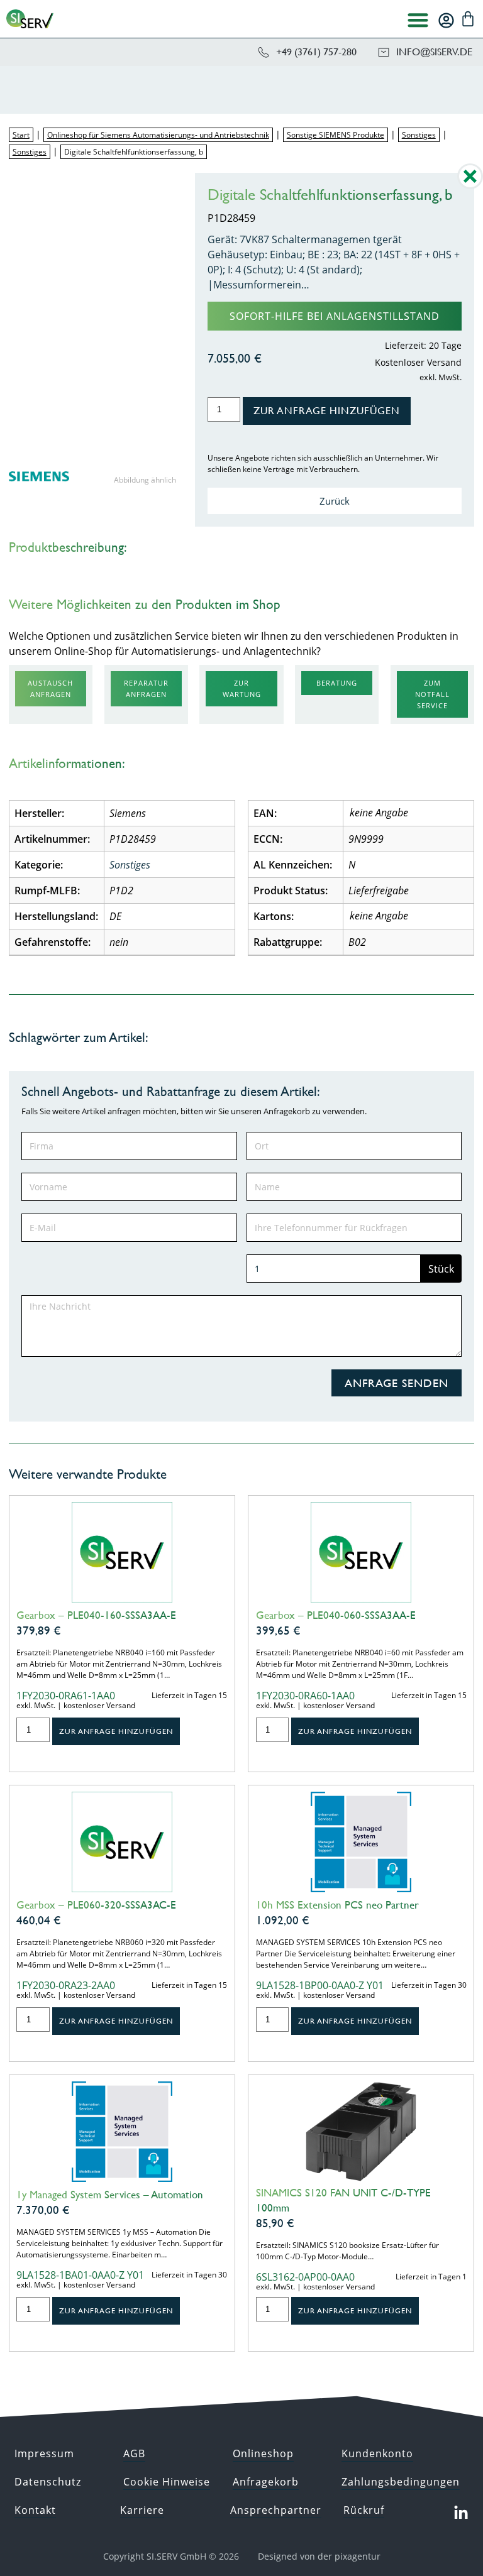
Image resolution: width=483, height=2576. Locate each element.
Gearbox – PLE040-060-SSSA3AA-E (336, 1615)
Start (21, 135)
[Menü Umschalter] (418, 20)
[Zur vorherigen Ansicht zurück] (470, 185)
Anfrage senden (397, 1383)
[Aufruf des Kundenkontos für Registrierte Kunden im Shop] (446, 20)
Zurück (335, 501)
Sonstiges (419, 135)
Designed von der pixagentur (319, 2556)
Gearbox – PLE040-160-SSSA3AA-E (96, 1615)
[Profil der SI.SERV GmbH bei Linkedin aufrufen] (461, 2513)
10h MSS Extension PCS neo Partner (337, 1905)
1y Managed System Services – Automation (110, 2195)
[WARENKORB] (468, 19)
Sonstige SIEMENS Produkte (336, 135)
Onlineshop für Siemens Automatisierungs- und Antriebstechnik (158, 135)
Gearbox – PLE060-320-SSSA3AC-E (96, 1905)
